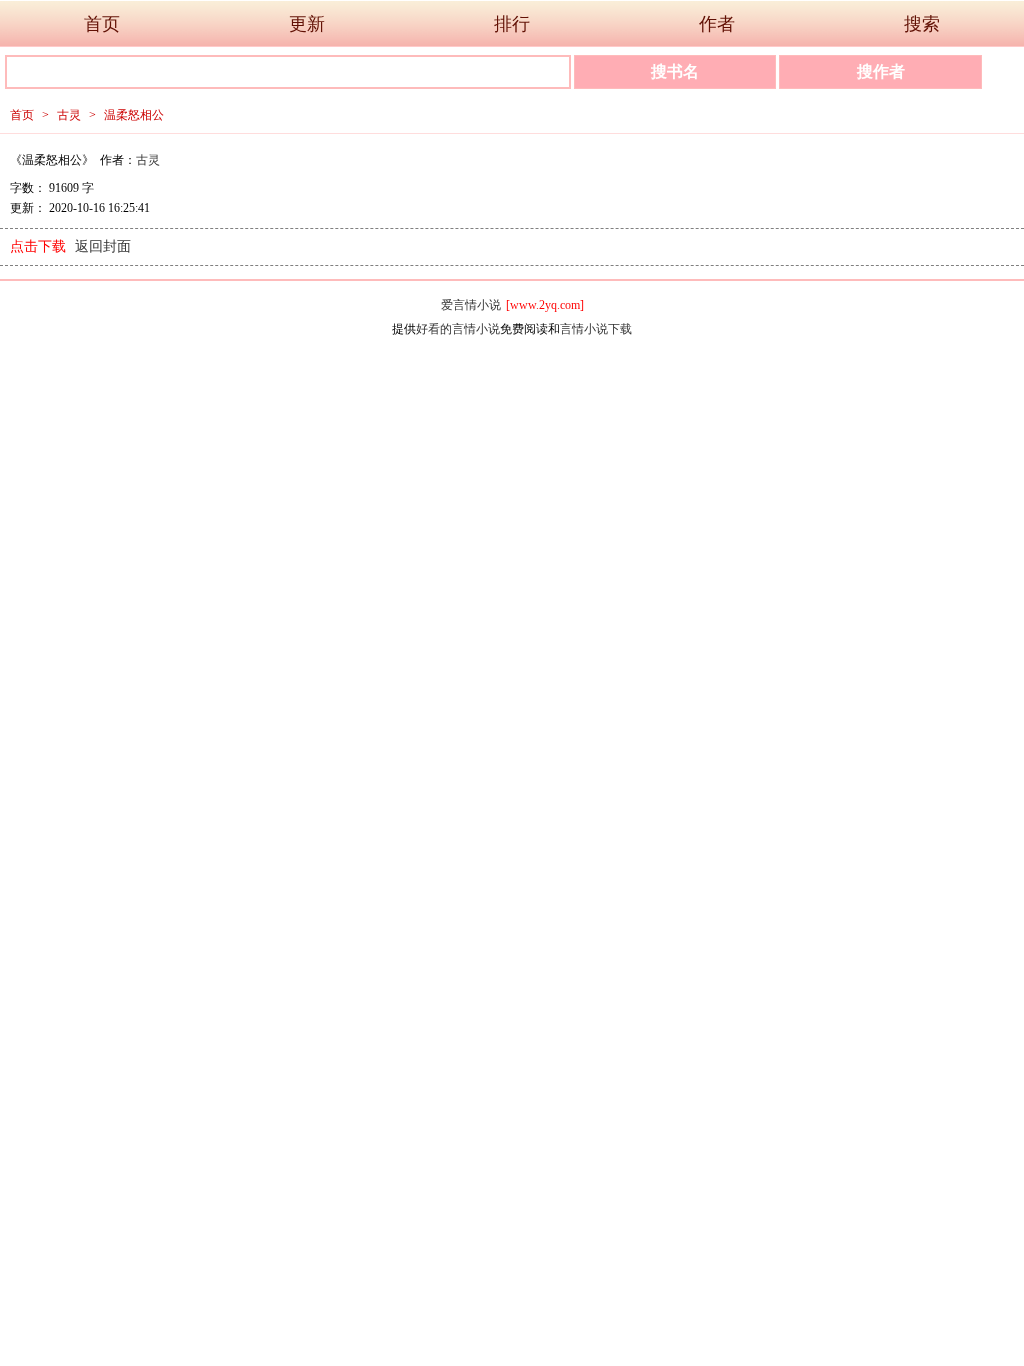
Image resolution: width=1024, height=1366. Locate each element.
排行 (512, 24)
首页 (102, 24)
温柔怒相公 (134, 115)
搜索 (922, 24)
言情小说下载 (596, 329)
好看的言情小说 (458, 329)
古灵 (69, 115)
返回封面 (103, 246)
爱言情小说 (471, 305)
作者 (717, 24)
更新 (307, 24)
